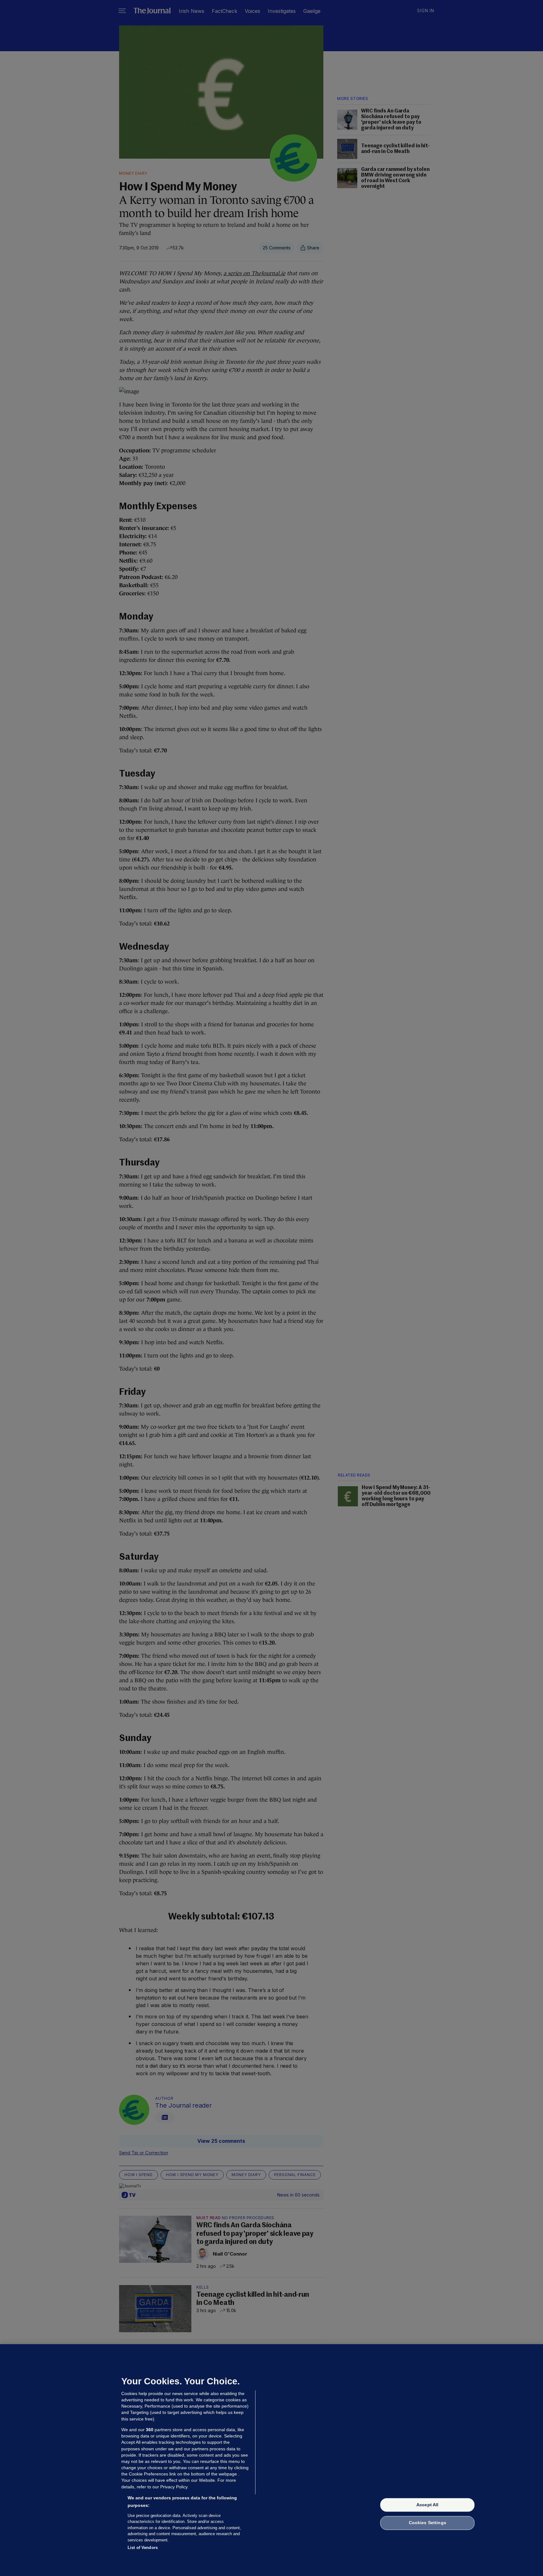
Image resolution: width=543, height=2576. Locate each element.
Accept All (427, 2505)
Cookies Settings (428, 2523)
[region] (271, 2460)
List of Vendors (143, 2548)
